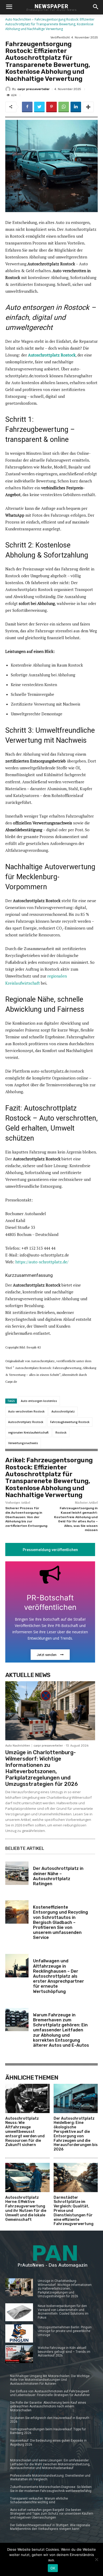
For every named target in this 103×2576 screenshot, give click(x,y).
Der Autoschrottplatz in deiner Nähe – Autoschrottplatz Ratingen (58, 1876)
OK (53, 2568)
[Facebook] (27, 107)
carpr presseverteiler (34, 89)
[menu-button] (9, 7)
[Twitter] (39, 107)
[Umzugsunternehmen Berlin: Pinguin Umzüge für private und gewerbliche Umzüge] (19, 2333)
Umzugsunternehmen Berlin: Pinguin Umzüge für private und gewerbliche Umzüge (65, 2331)
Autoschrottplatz (63, 1411)
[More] (88, 107)
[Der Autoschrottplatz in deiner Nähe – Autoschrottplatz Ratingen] (17, 1873)
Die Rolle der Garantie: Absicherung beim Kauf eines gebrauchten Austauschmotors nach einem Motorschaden (48, 2406)
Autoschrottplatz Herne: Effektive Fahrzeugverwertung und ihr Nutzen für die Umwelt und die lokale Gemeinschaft (26, 2209)
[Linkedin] (76, 107)
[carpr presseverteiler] (9, 89)
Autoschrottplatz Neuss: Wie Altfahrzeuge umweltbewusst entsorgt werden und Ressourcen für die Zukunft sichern (25, 2132)
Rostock (61, 1433)
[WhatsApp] (64, 107)
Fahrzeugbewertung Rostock (70, 1422)
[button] (95, 7)
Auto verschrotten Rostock (26, 1411)
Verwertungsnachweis (23, 1443)
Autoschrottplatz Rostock (26, 1422)
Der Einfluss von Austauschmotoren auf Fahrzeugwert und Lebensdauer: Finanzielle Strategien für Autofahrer (50, 2393)
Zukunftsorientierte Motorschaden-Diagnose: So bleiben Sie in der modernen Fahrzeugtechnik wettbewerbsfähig (51, 2489)
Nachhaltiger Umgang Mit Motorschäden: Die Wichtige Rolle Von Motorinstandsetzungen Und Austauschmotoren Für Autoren (50, 2380)
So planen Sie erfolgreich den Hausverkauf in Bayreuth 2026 (50, 2420)
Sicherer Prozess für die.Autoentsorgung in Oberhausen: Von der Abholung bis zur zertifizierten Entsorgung (26, 1517)
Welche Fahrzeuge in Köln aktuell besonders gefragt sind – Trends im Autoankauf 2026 (64, 2352)
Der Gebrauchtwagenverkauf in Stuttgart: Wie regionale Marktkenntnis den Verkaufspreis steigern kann (50, 2527)
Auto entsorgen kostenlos (39, 1401)
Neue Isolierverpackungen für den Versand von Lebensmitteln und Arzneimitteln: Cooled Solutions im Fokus (63, 2312)
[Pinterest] (51, 107)
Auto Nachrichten (18, 19)
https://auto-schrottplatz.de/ (42, 1262)
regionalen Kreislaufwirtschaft (28, 1433)
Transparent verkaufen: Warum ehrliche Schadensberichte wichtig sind (39, 2500)
